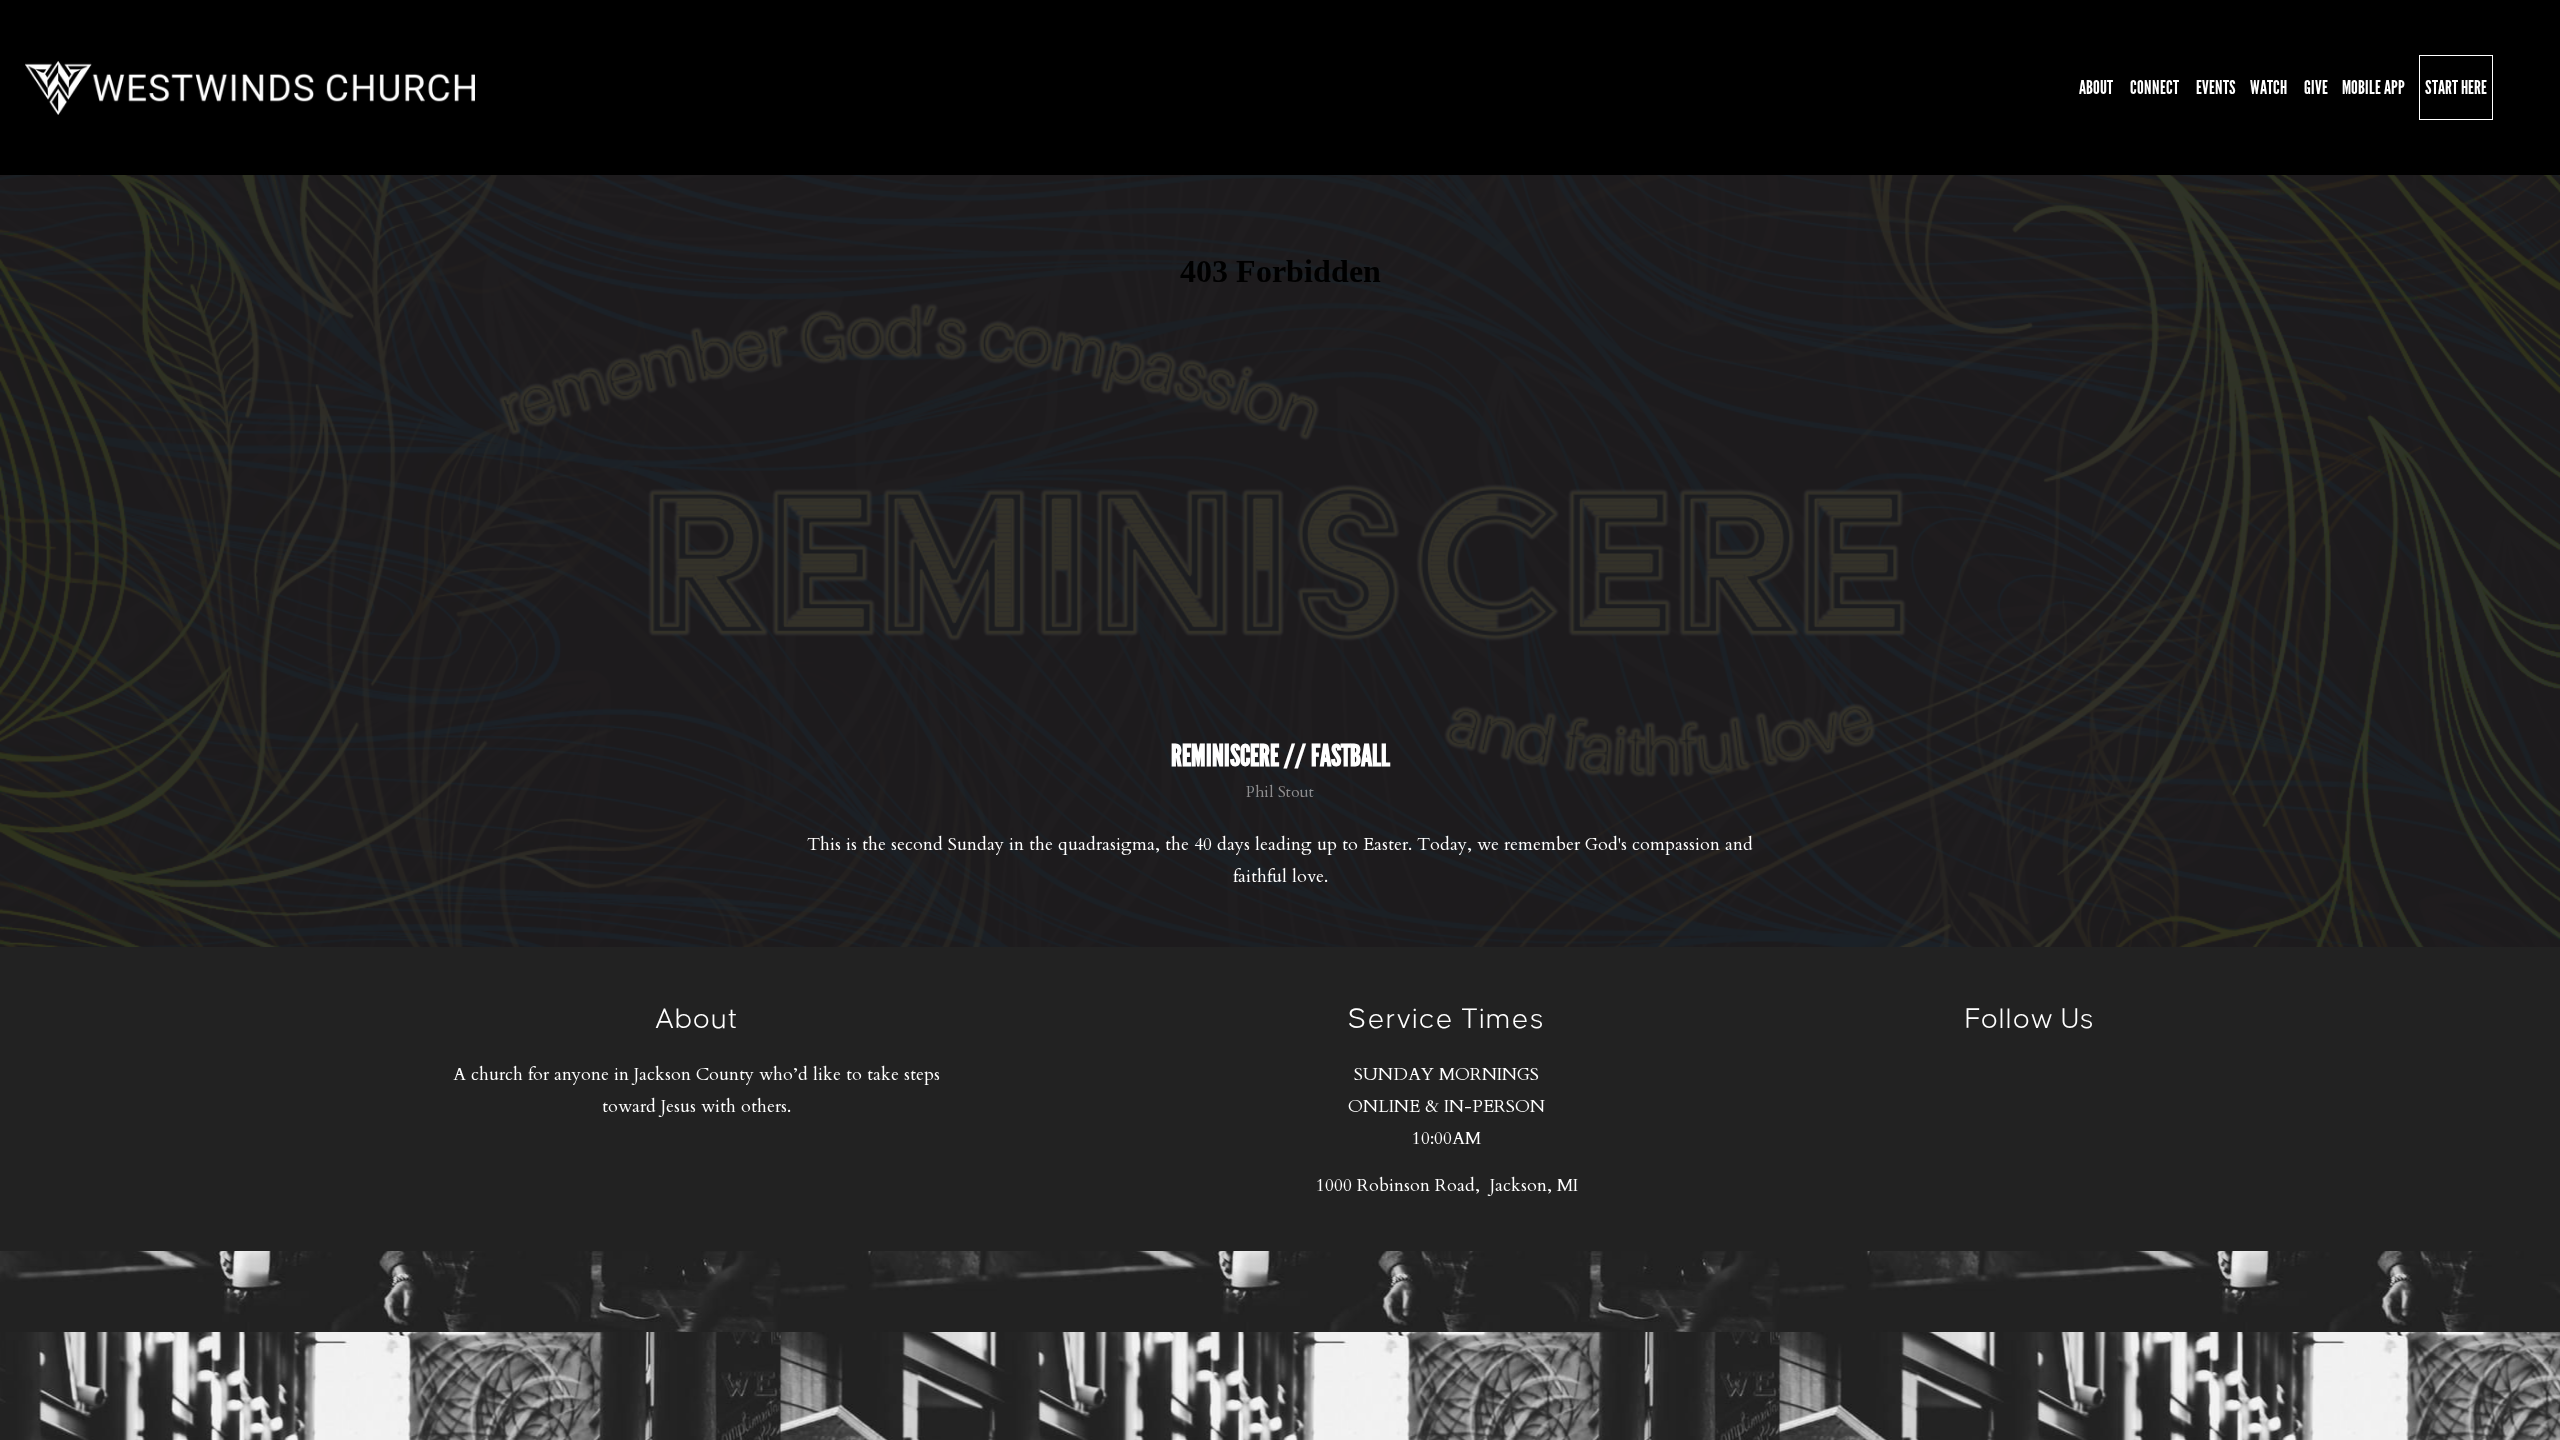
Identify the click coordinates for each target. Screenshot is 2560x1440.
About (2097, 87)
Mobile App (2373, 87)
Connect (2156, 87)
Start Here (2456, 87)
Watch (2270, 87)
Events (2216, 87)
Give (2316, 87)
